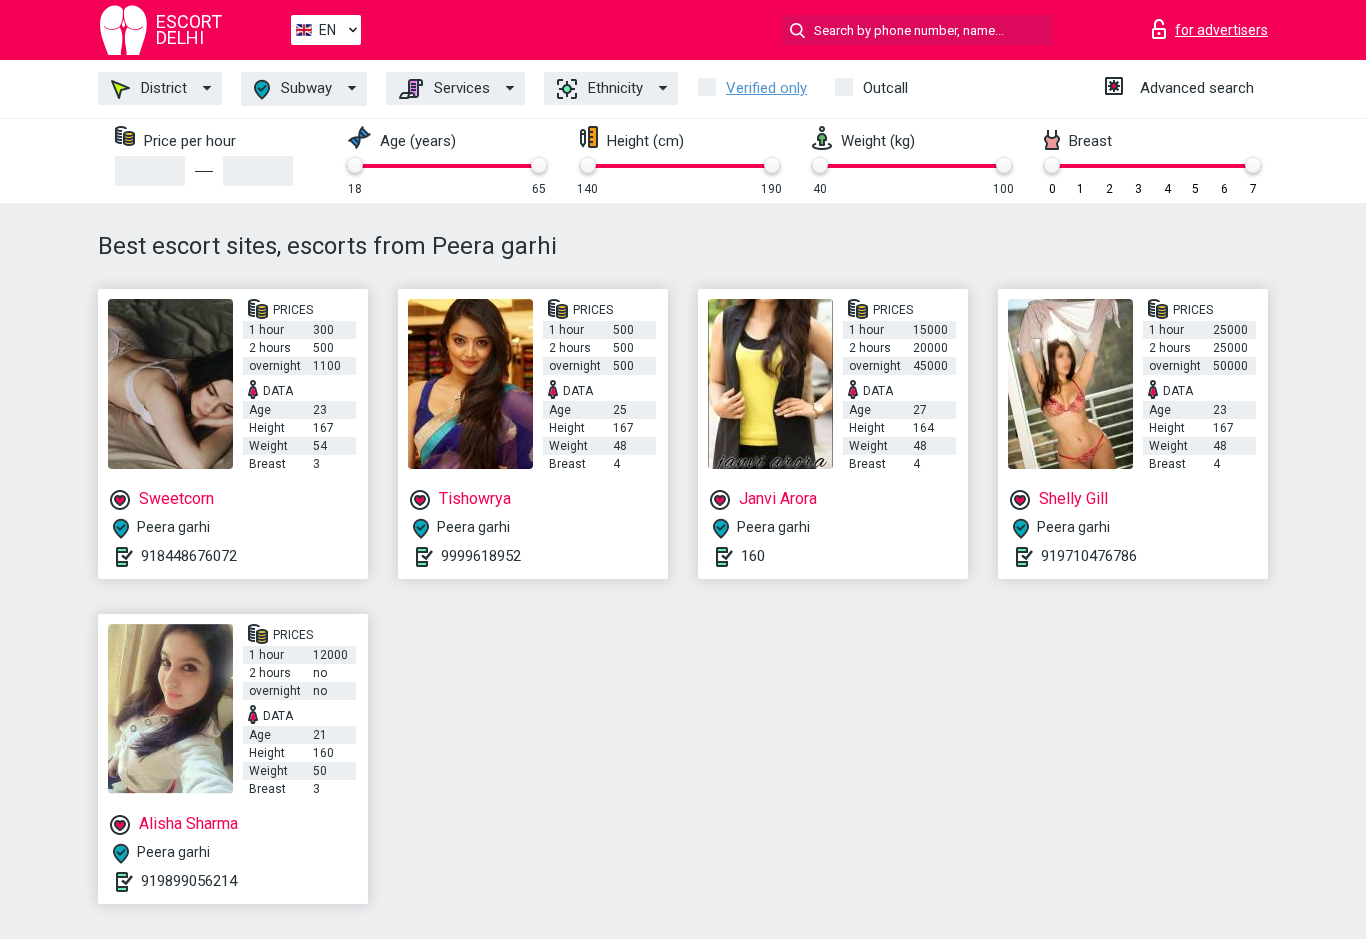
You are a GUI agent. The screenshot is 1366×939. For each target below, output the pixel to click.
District (162, 88)
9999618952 (481, 556)
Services (460, 88)
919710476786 (1089, 556)
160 (753, 556)
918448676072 (189, 556)
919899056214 (189, 881)
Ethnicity (613, 88)
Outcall (885, 88)
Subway (304, 88)
